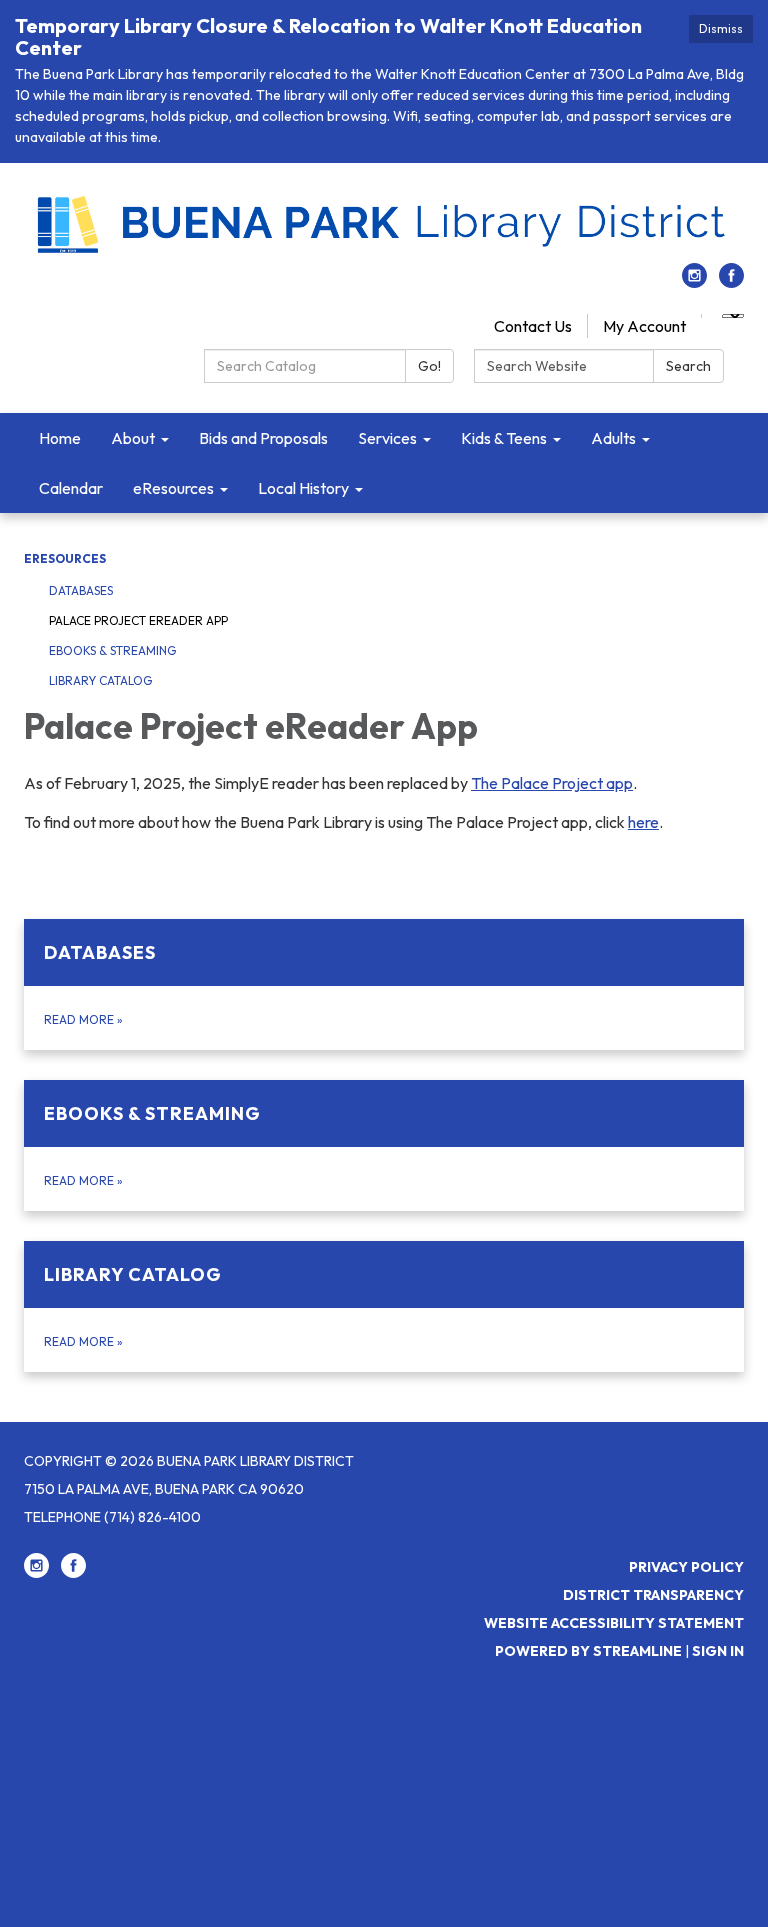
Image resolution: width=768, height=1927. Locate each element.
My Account (644, 326)
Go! (429, 366)
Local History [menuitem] (303, 488)
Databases (81, 590)
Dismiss (721, 28)
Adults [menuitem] (613, 438)
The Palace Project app (552, 783)
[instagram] (694, 282)
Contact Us (533, 326)
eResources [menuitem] (173, 488)
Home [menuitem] (60, 438)
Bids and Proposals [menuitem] (263, 438)
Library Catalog (100, 680)
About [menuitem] (133, 438)
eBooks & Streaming (112, 650)
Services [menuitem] (387, 438)
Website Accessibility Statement (614, 1623)
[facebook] (731, 282)
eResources (65, 558)
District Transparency (653, 1595)
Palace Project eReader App (138, 620)
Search (688, 366)
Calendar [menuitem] (71, 488)
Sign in (718, 1651)
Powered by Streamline (588, 1651)
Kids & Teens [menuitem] (504, 438)
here (643, 822)
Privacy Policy (686, 1567)
